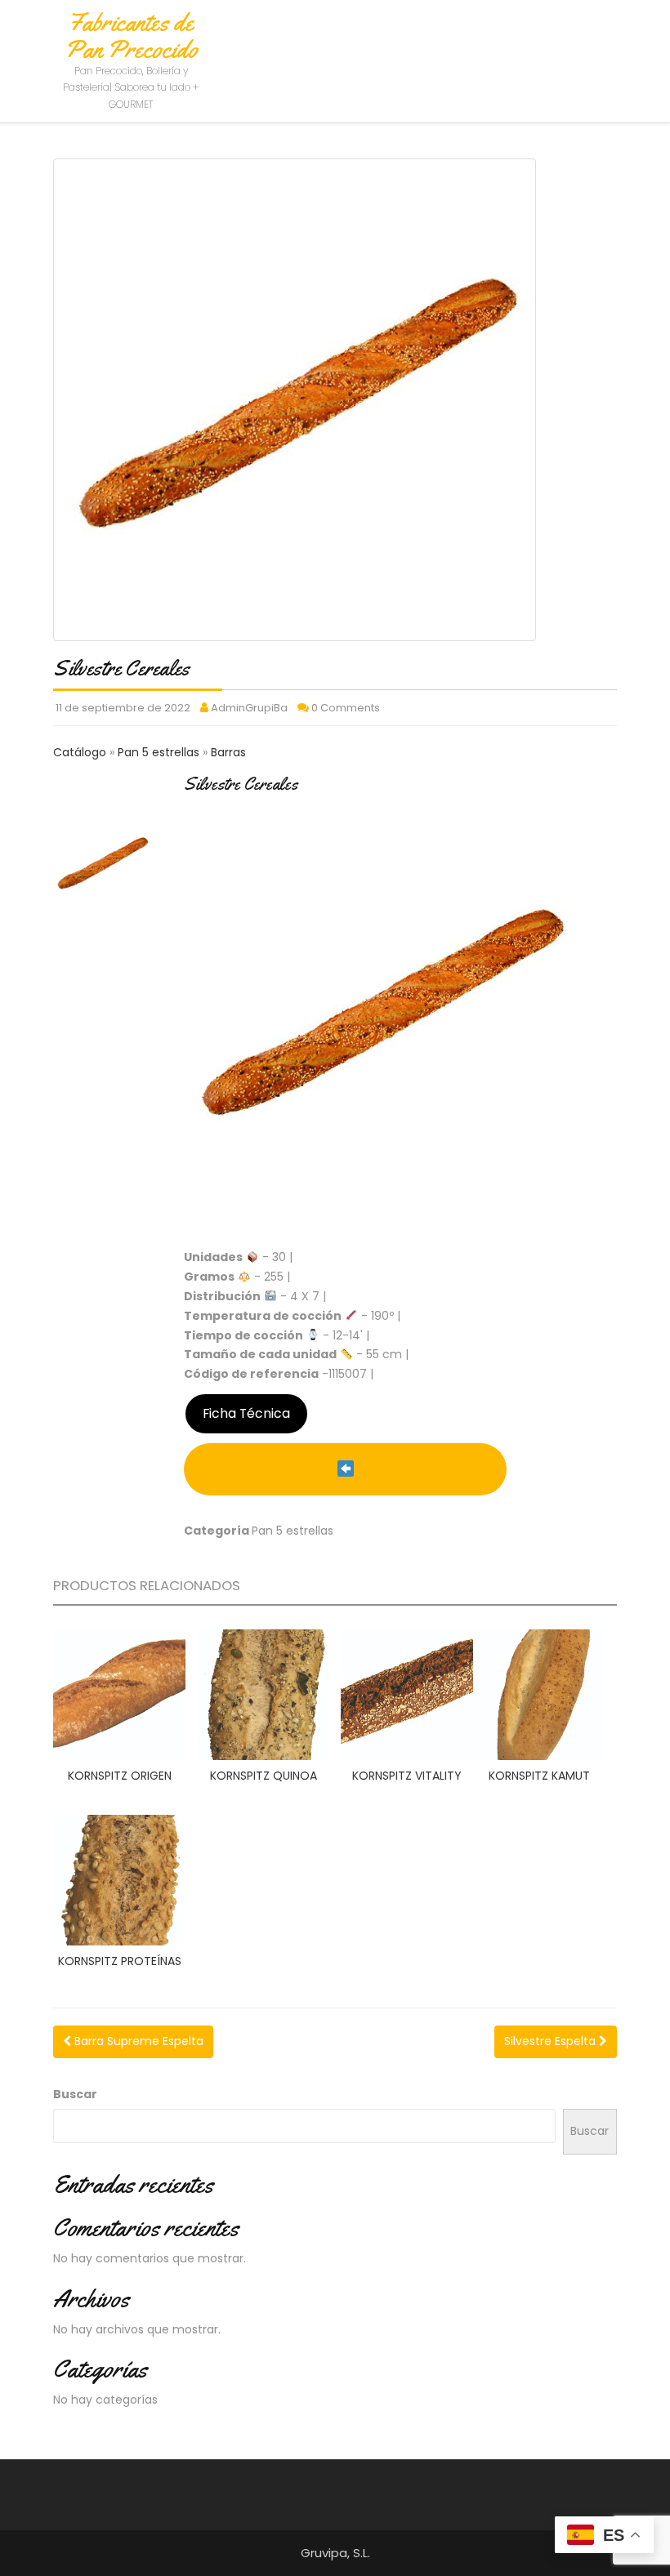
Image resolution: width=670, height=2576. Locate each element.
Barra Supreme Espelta (137, 2041)
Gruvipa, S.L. (335, 2553)
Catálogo (81, 752)
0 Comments (346, 708)
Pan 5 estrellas (160, 752)
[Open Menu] (615, 35)
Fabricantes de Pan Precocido (131, 36)
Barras (228, 752)
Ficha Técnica (246, 1413)
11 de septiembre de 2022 (123, 708)
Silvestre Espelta (552, 2041)
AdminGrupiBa (249, 708)
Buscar (75, 2094)
